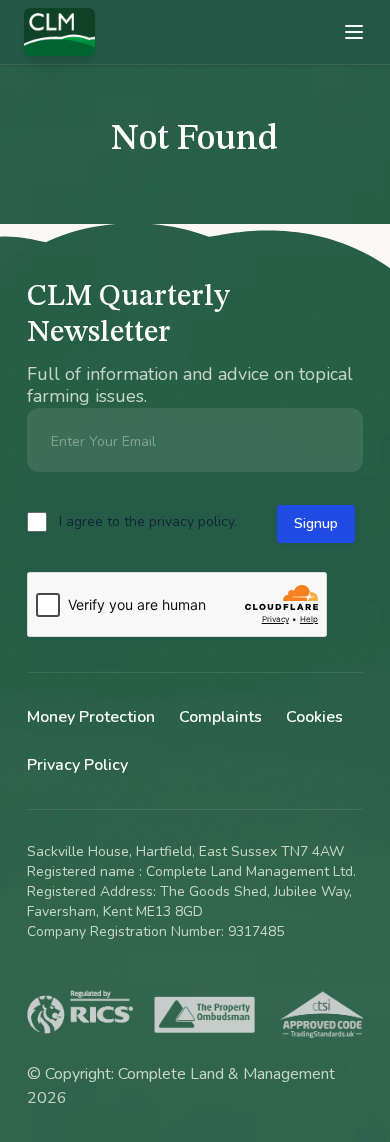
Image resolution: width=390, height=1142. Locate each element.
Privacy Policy (77, 765)
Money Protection (91, 717)
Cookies (314, 717)
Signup (316, 523)
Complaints (220, 717)
